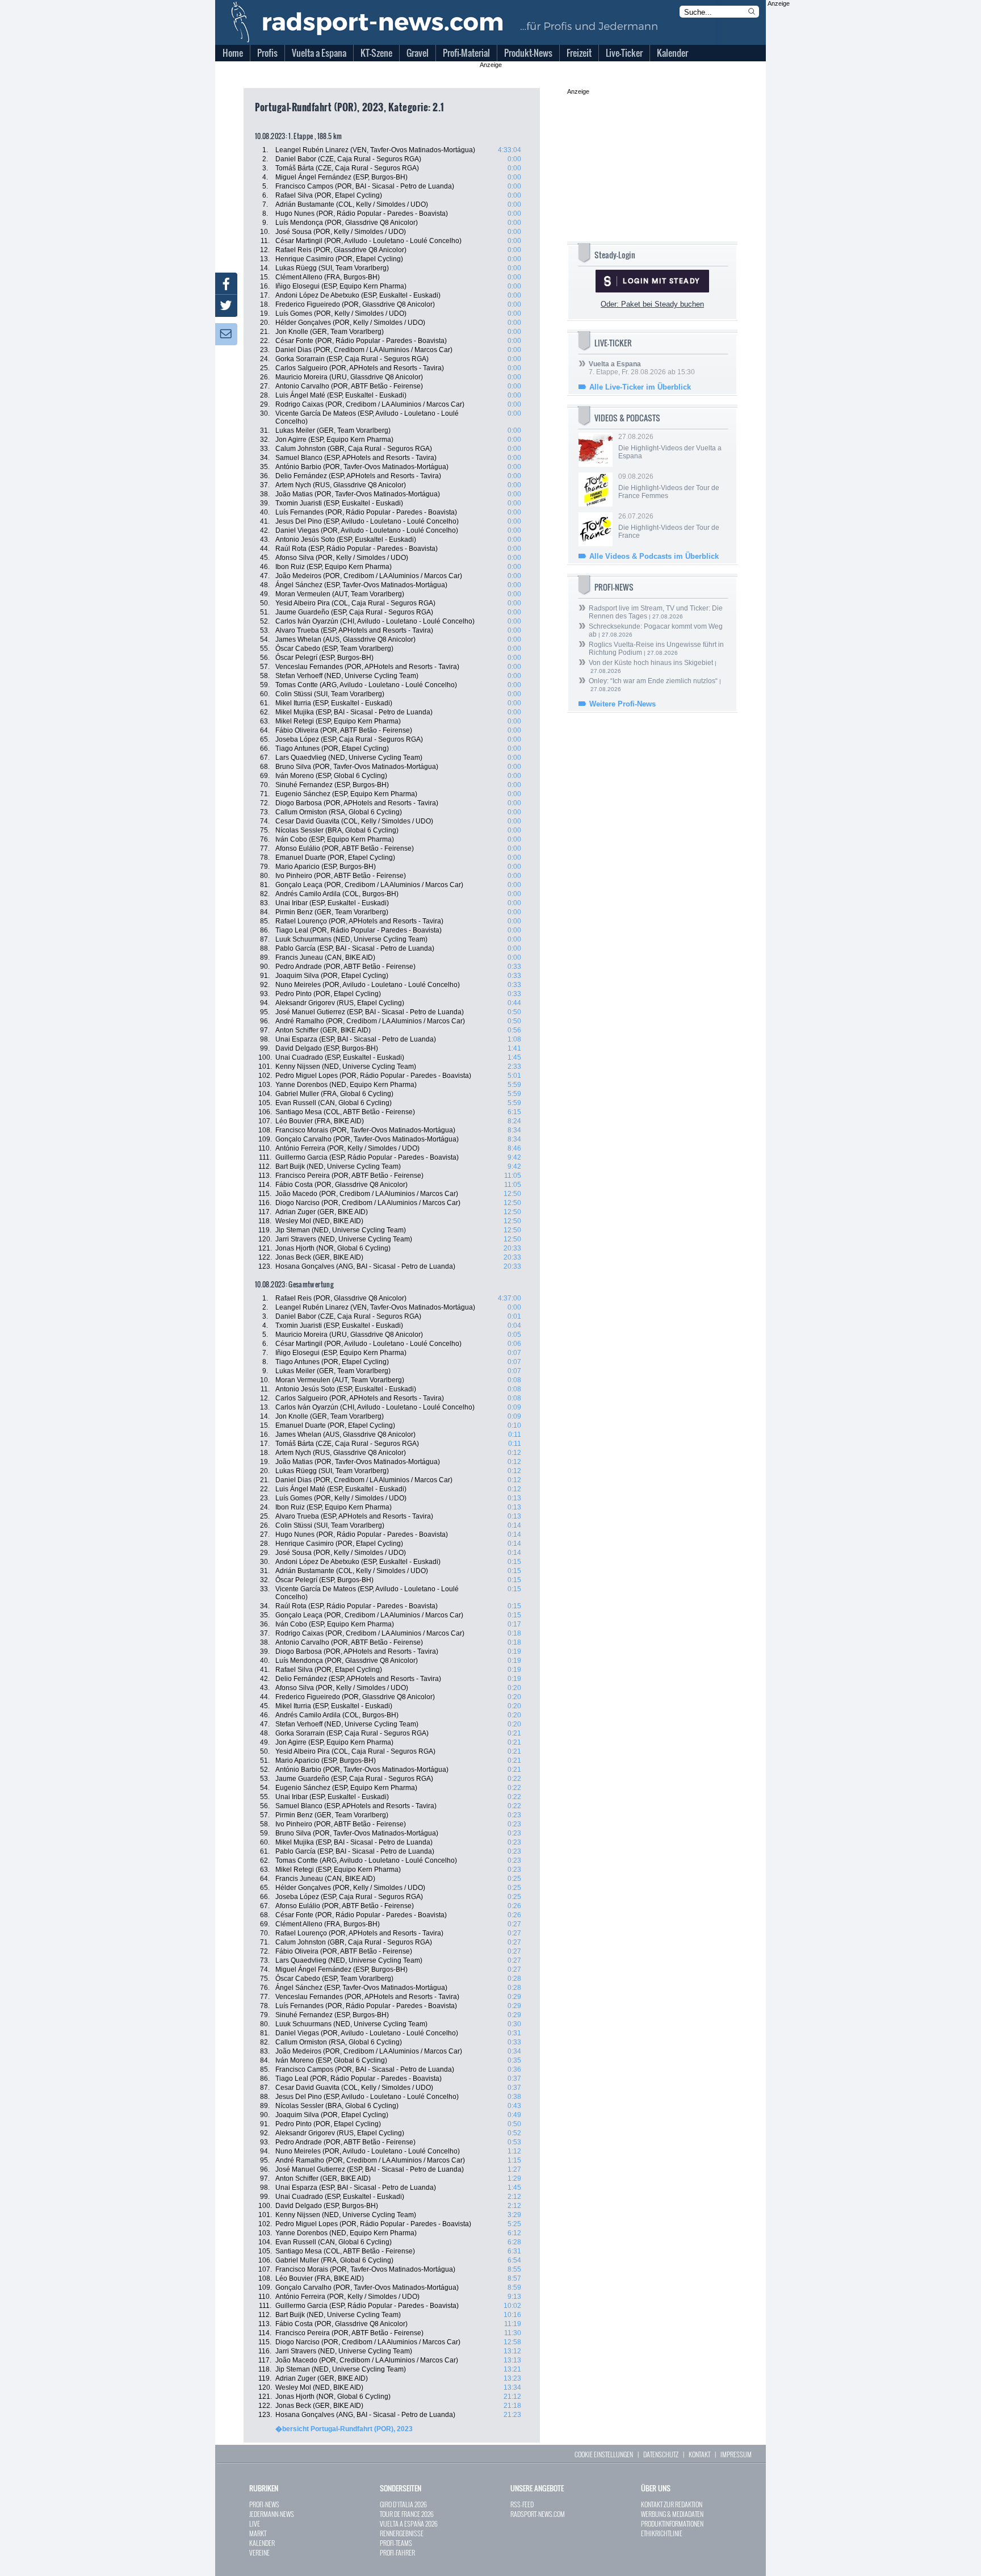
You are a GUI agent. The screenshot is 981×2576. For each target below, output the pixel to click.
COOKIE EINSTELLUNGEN (604, 2454)
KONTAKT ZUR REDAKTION (672, 2504)
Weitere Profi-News (622, 704)
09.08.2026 (669, 486)
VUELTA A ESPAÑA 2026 (409, 2523)
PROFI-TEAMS (396, 2543)
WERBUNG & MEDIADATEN (672, 2514)
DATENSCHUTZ (661, 2454)
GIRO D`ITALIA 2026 (403, 2504)
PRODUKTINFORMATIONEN (672, 2523)
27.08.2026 (670, 446)
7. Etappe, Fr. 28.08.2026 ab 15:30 (642, 368)
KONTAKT (699, 2454)
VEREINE (259, 2552)
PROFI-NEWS (264, 2504)
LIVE (255, 2523)
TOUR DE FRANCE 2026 (407, 2514)
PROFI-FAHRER (397, 2552)
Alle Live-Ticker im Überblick (640, 387)
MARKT (258, 2533)
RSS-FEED (522, 2504)
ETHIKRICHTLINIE (662, 2533)
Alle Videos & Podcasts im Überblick (654, 556)
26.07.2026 (669, 526)
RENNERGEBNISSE (402, 2533)
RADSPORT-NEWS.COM (538, 2514)
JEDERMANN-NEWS (272, 2514)
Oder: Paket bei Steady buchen (652, 304)
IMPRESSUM (736, 2454)
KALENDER (262, 2543)
